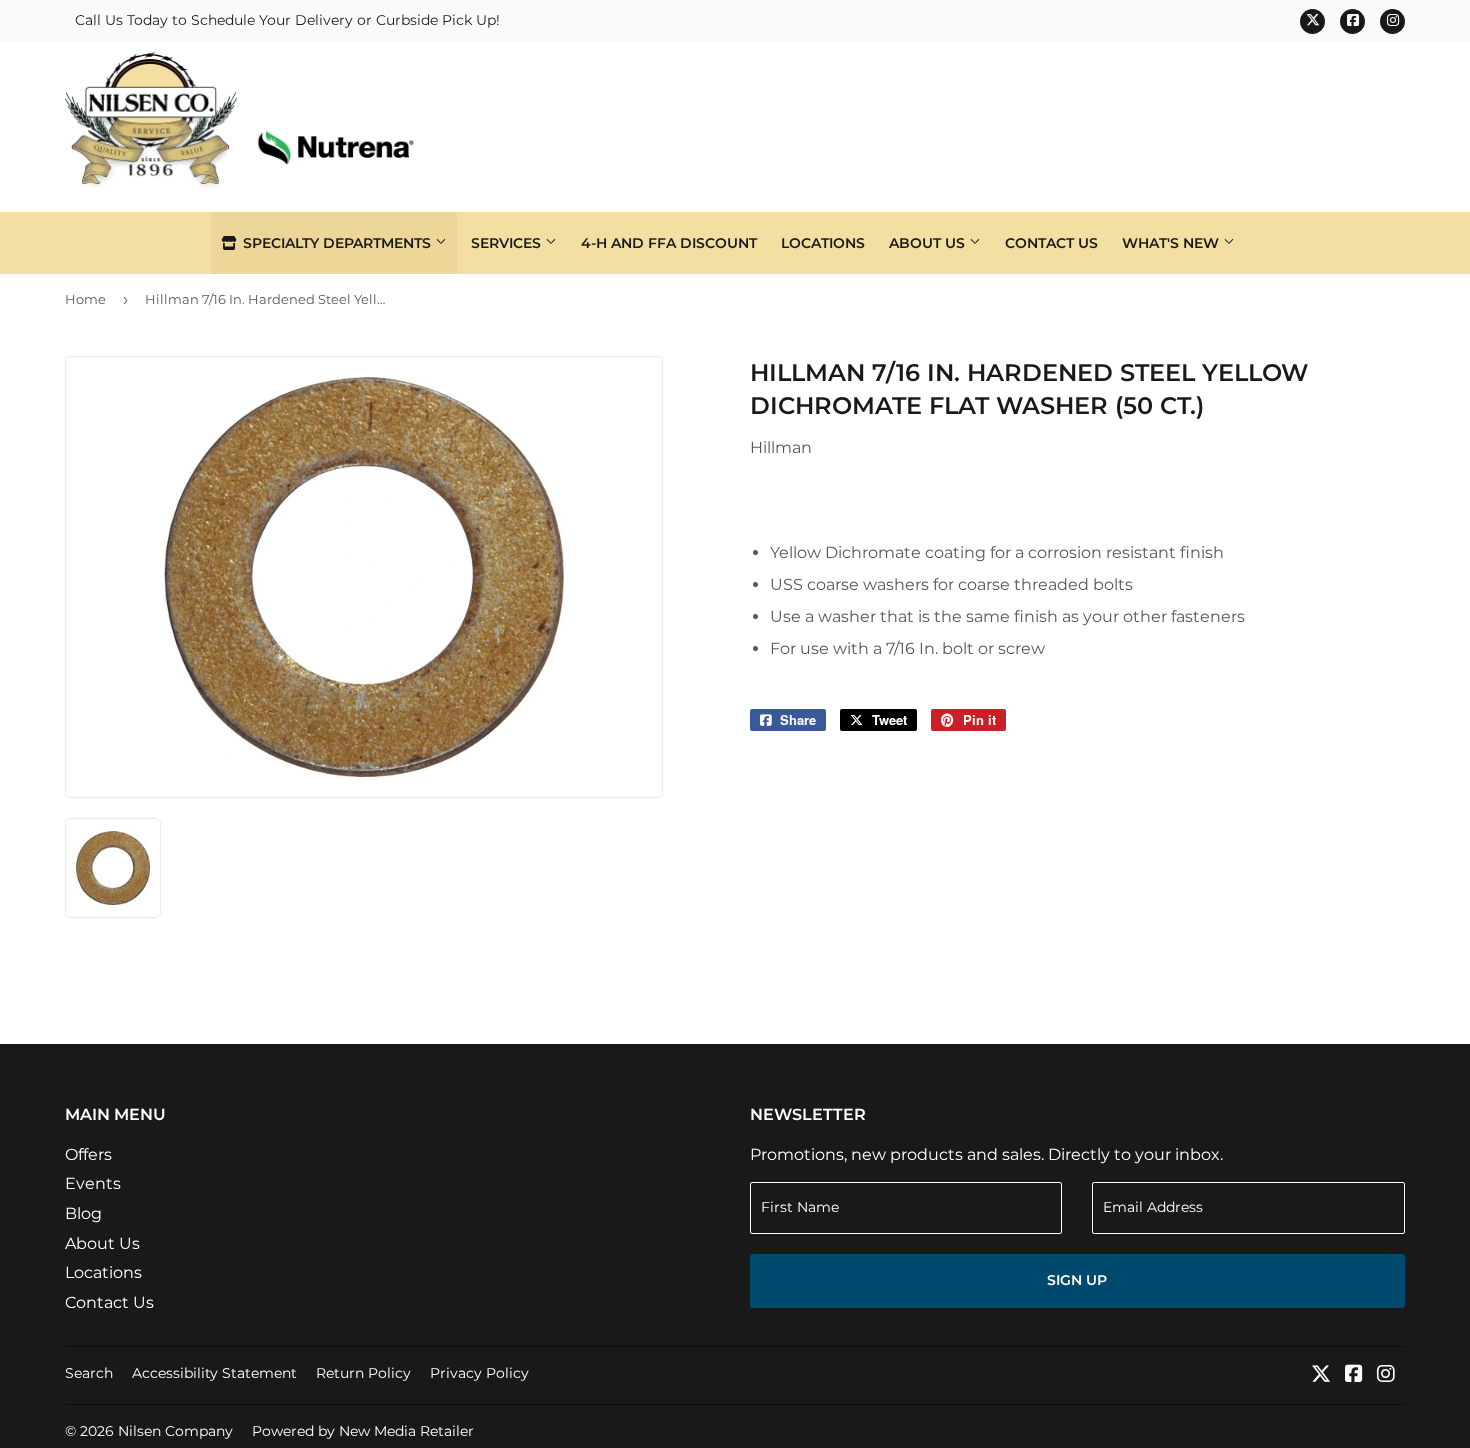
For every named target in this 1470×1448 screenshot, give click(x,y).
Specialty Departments (337, 243)
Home (85, 299)
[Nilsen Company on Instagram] (1386, 1375)
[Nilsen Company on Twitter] (1321, 1375)
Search (89, 1373)
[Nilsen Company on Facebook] (1354, 1375)
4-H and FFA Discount (669, 243)
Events (93, 1183)
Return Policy (363, 1373)
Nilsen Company (175, 1431)
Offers (88, 1154)
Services (508, 243)
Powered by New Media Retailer (363, 1431)
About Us (929, 243)
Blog (83, 1213)
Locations (823, 243)
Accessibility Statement (214, 1373)
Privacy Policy (479, 1373)
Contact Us (1051, 243)
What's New (1172, 243)
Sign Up (1077, 1280)
